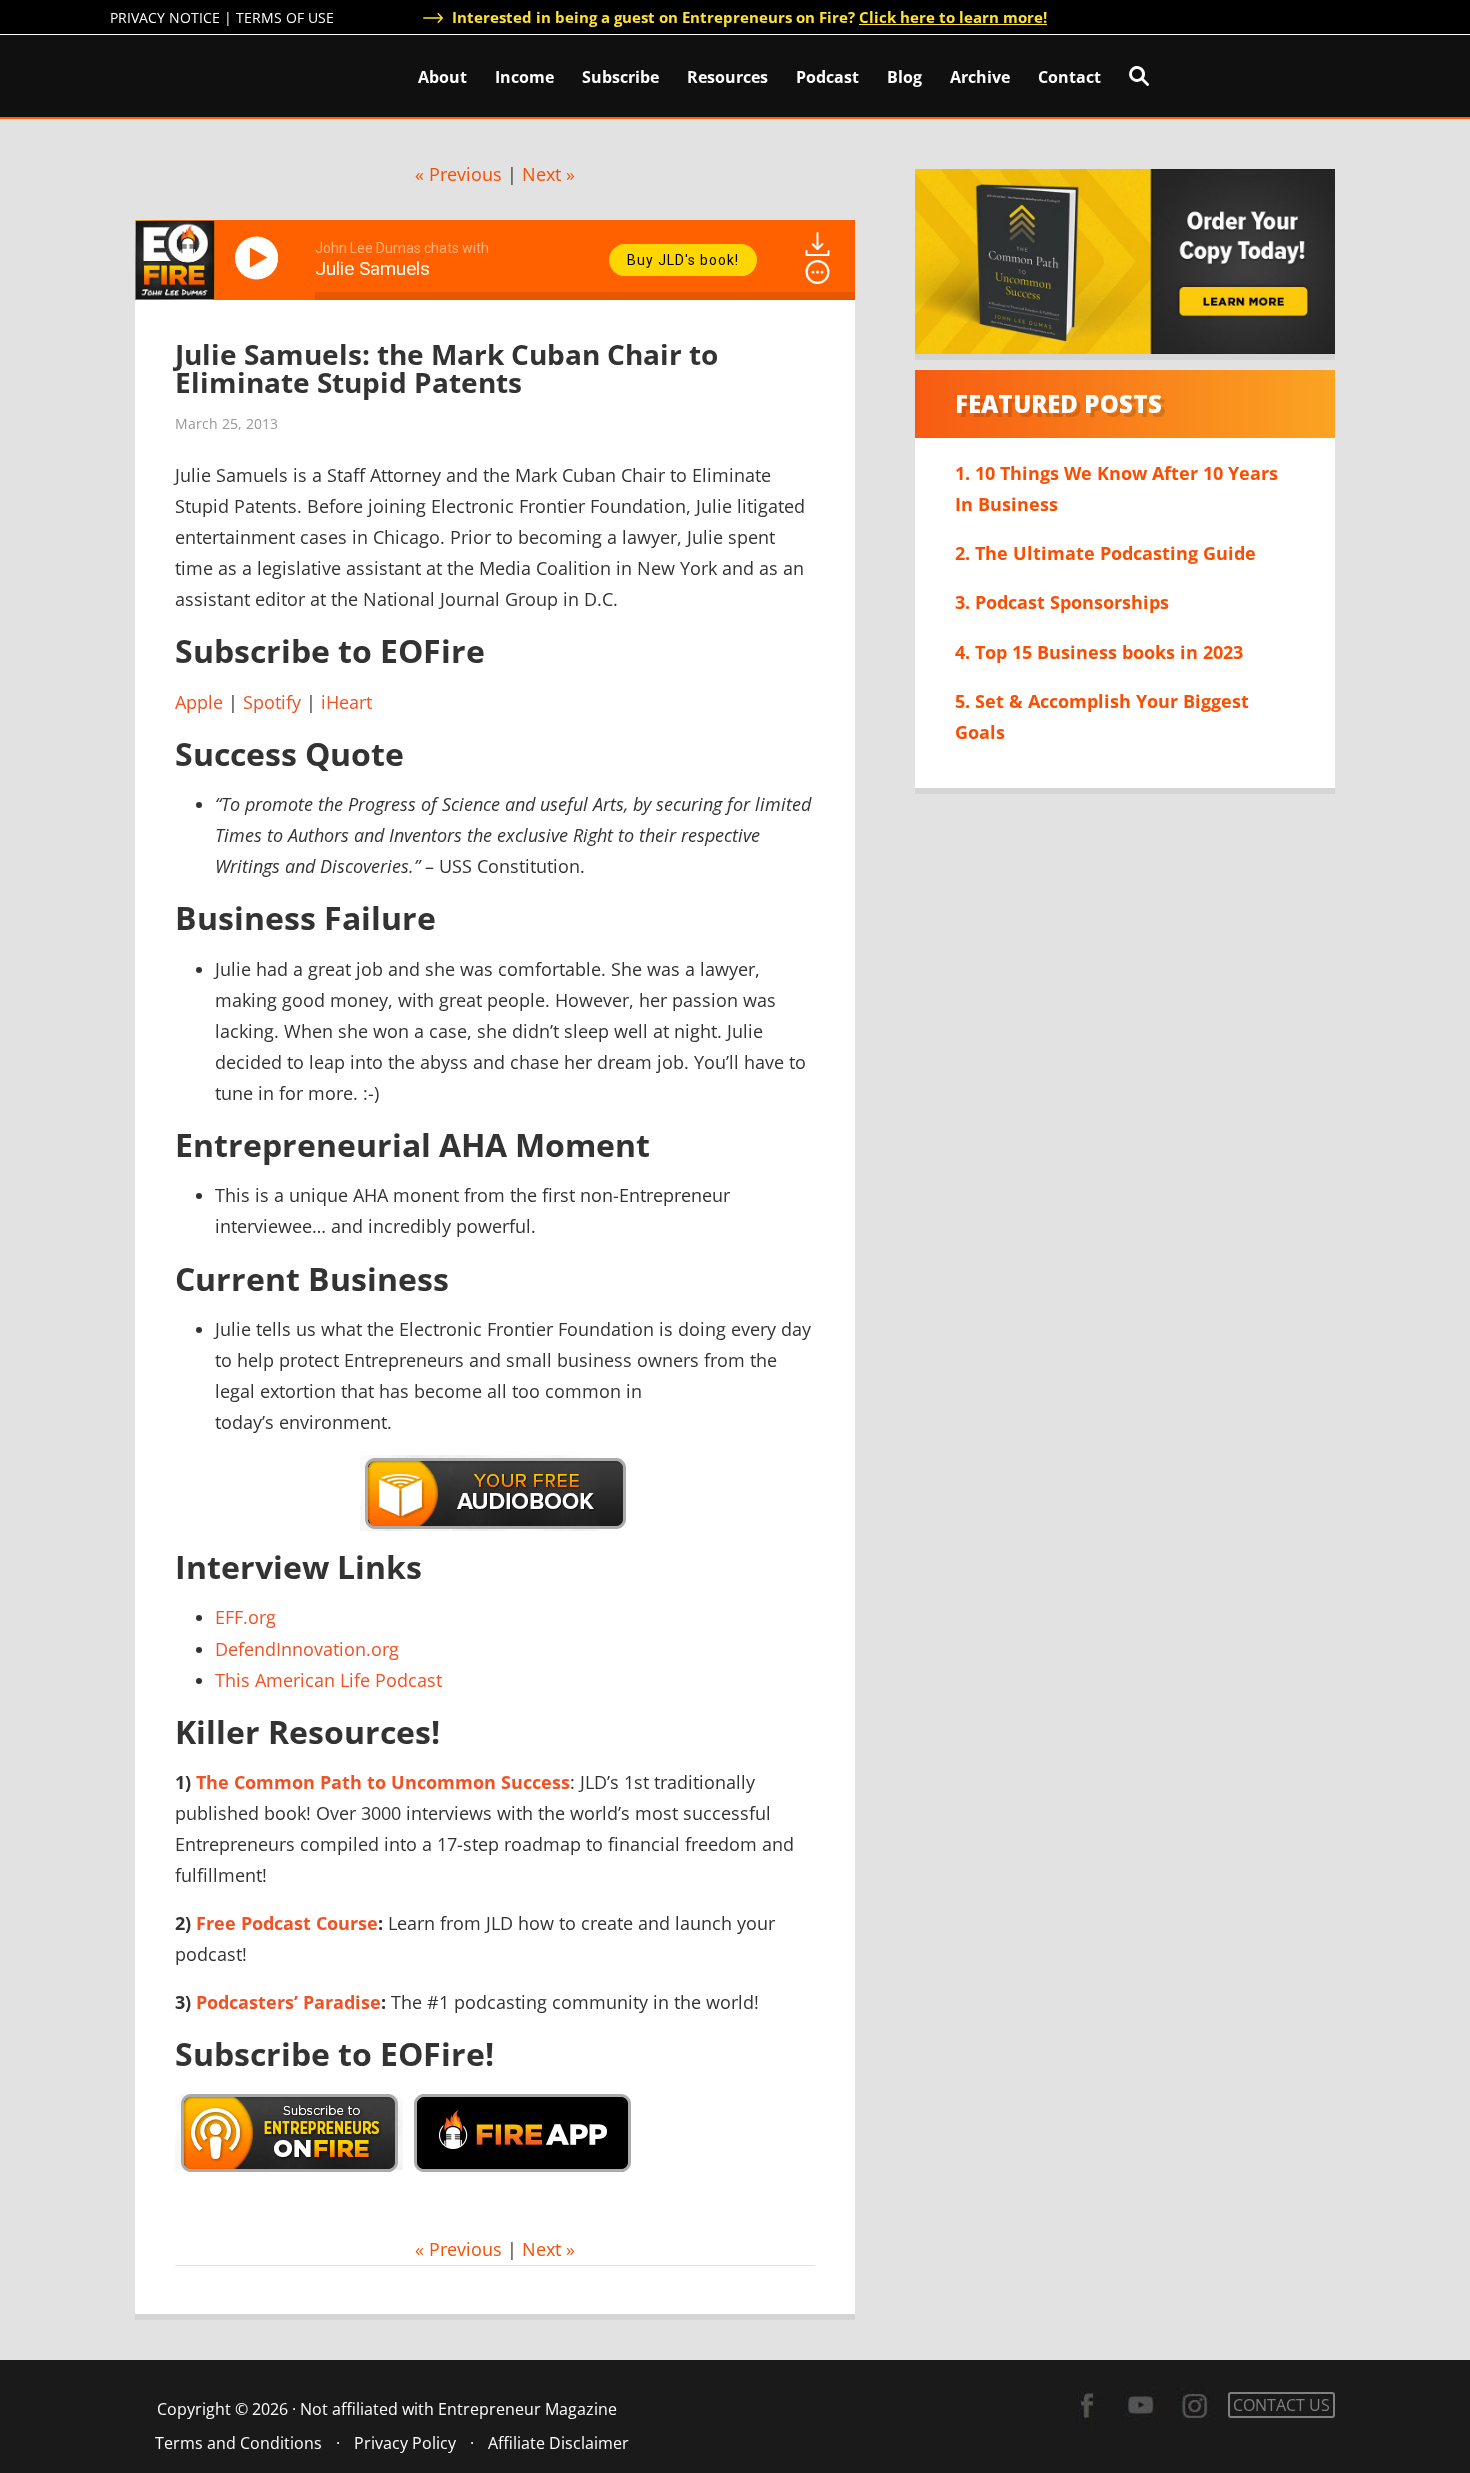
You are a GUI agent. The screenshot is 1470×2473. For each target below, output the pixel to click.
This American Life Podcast (328, 1680)
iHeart (346, 702)
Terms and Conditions (238, 2443)
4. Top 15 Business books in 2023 (1099, 652)
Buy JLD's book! (683, 260)
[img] (817, 272)
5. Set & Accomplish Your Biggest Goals (1102, 716)
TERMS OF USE (285, 17)
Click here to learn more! (953, 17)
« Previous (458, 174)
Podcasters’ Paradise (288, 2002)
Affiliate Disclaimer (558, 2443)
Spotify (272, 702)
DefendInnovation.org (307, 1649)
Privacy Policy (405, 2443)
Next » (548, 174)
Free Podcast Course (287, 1923)
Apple (199, 702)
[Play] (260, 258)
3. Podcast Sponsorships (1062, 602)
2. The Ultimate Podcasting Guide (1105, 553)
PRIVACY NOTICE (165, 17)
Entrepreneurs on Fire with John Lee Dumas (198, 74)
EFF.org (245, 1617)
